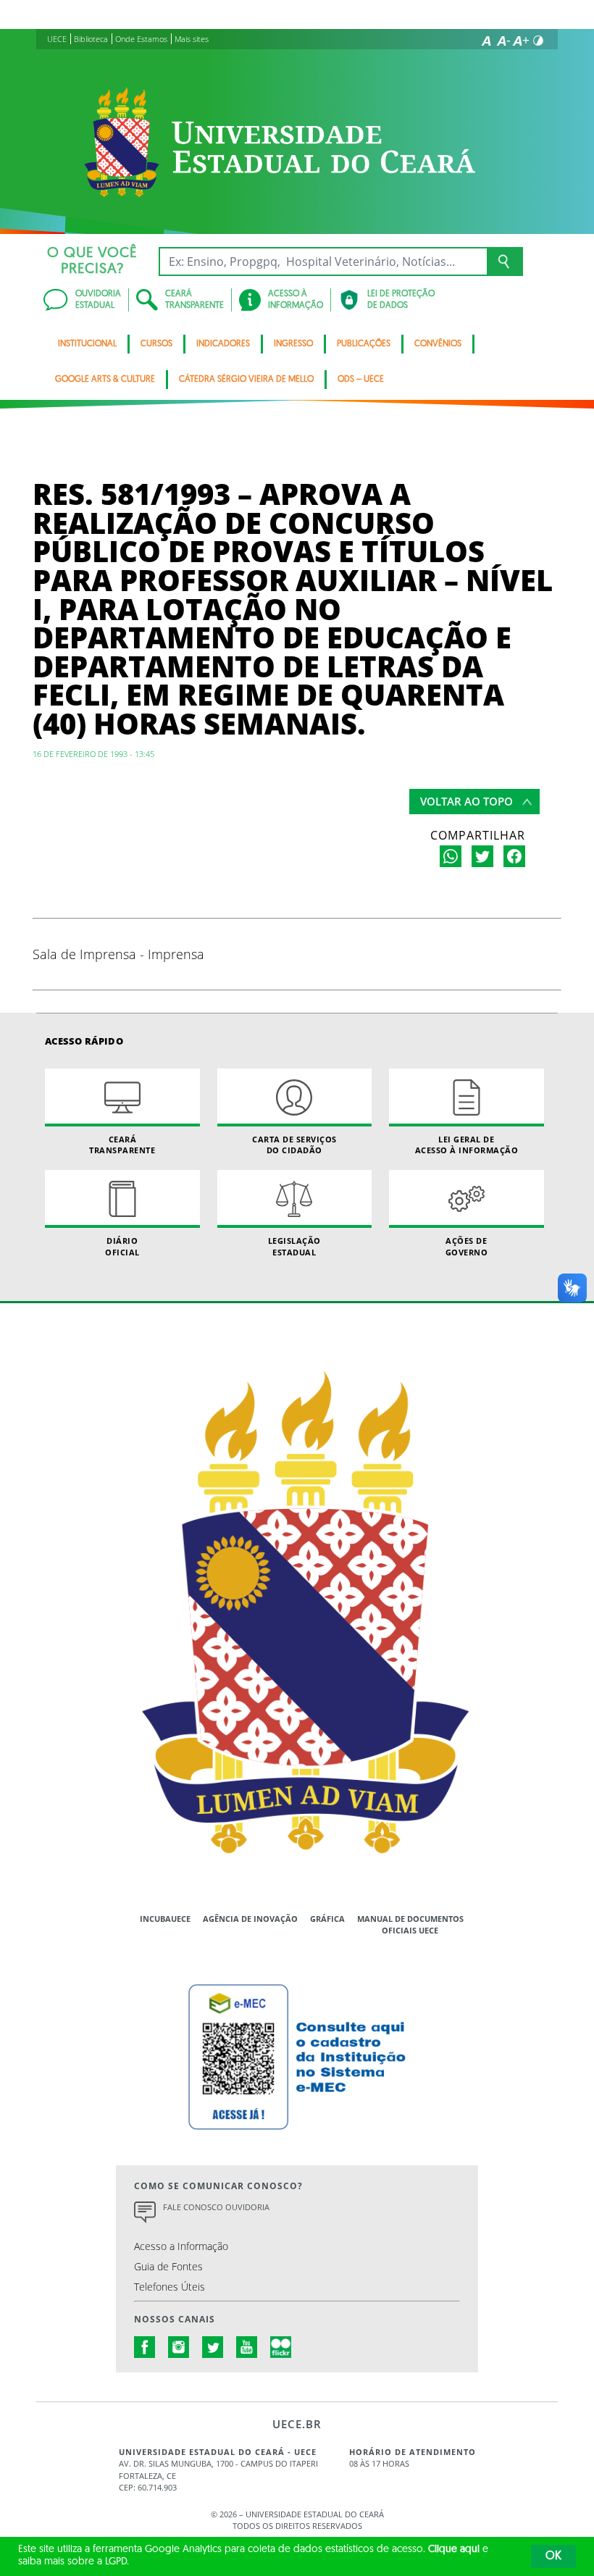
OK (553, 2556)
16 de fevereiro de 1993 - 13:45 (93, 754)
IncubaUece (165, 1919)
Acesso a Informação (181, 2246)
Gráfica (327, 1919)
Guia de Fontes (168, 2266)
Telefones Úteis (170, 2287)
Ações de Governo (467, 1246)
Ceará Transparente (122, 1145)
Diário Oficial (122, 1246)
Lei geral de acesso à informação (467, 1145)
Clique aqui (454, 2550)
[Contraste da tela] (538, 41)
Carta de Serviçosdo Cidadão (294, 1145)
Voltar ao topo (467, 801)
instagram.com (179, 2347)
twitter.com (213, 2347)
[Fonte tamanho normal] (486, 41)
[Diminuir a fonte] (503, 41)
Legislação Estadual (294, 1246)
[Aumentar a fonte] (521, 41)
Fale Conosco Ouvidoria (216, 2207)
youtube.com (247, 2347)
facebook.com (145, 2347)
